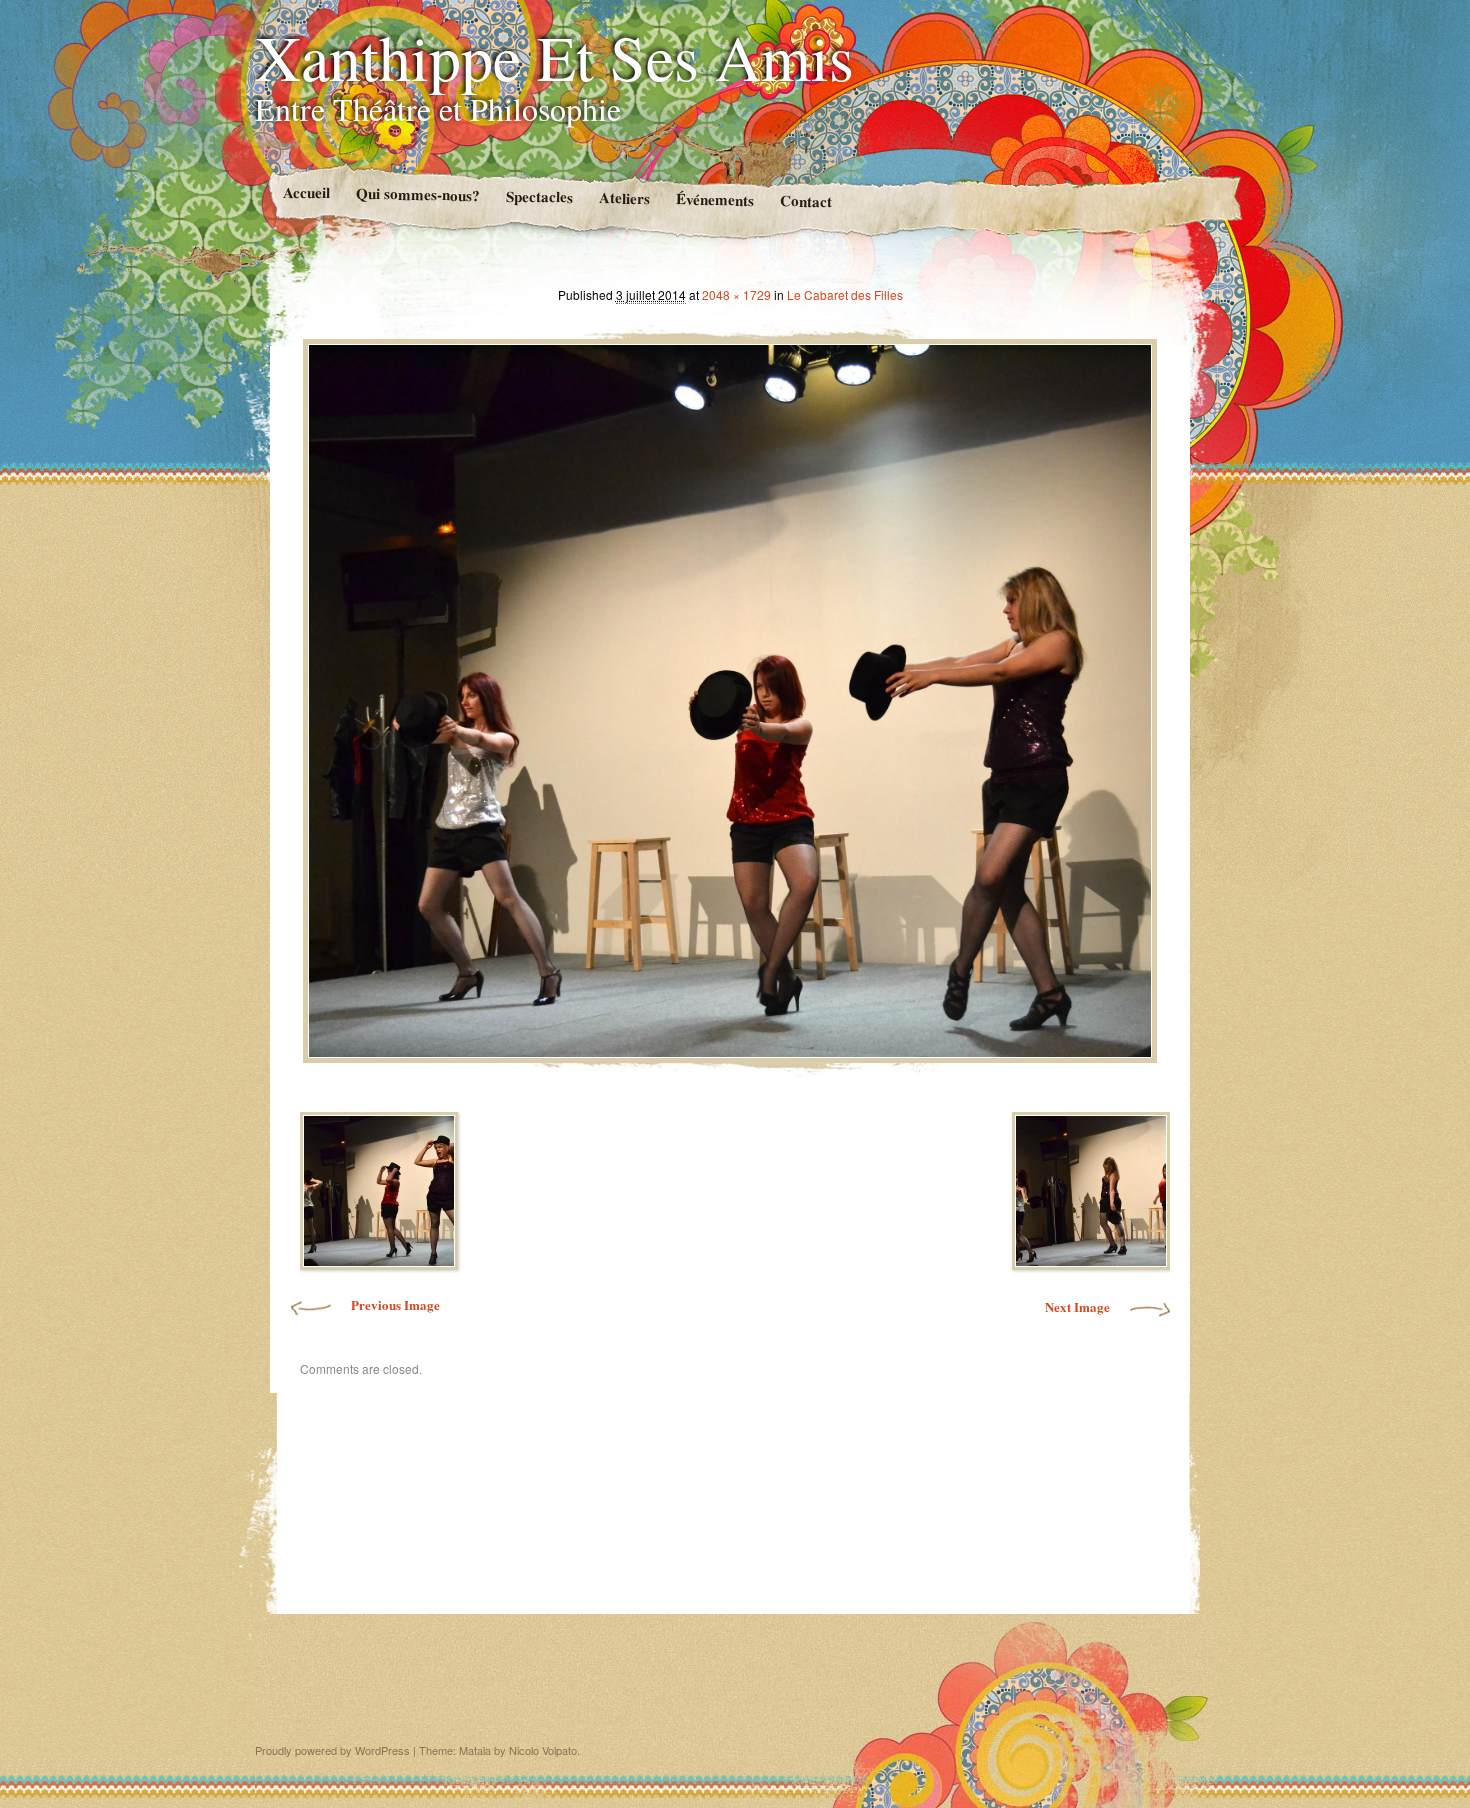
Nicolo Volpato (543, 1750)
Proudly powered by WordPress (332, 1750)
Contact (805, 200)
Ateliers (623, 197)
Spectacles (538, 196)
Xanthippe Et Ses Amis (554, 56)
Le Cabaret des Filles (845, 294)
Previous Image (395, 1304)
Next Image (1077, 1306)
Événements (714, 198)
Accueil (305, 192)
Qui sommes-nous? (417, 194)
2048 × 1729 (736, 294)
